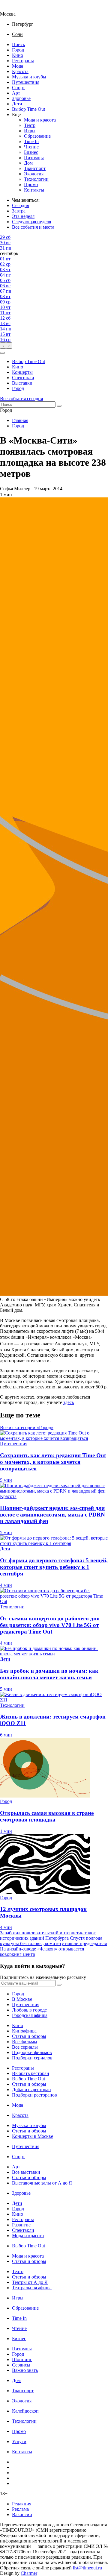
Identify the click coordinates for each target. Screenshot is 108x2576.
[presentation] (3, 346)
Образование (37, 136)
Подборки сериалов (32, 2058)
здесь (69, 1402)
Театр (30, 125)
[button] (2, 353)
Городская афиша (30, 2015)
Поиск (19, 44)
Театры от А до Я (30, 2282)
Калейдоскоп (25, 2411)
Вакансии (22, 2514)
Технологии (36, 179)
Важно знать (25, 2370)
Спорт (18, 88)
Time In (31, 141)
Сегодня (21, 205)
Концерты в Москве (33, 2136)
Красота (20, 71)
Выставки (22, 383)
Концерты (22, 372)
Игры (30, 131)
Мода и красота (40, 120)
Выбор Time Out (28, 109)
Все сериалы (25, 2047)
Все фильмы (25, 2042)
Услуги (19, 2441)
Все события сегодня (21, 399)
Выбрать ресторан (31, 2073)
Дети (17, 104)
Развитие (21, 2225)
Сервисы (21, 2365)
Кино (18, 55)
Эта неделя (23, 216)
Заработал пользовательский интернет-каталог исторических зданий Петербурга (48, 1935)
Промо (31, 185)
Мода (18, 66)
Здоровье (21, 98)
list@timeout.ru (87, 2568)
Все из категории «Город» (27, 1427)
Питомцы (34, 158)
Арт (16, 93)
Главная (20, 420)
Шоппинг (22, 2359)
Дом (28, 163)
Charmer (29, 2573)
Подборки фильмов (32, 2052)
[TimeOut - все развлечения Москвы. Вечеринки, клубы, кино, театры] (13, 9)
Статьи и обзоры (29, 2036)
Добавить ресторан (31, 2090)
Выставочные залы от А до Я (42, 2183)
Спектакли (23, 378)
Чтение (31, 147)
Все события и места (33, 227)
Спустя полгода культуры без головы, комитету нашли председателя (53, 1941)
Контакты (34, 190)
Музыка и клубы (29, 77)
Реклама (20, 2509)
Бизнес (31, 152)
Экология (34, 174)
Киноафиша (24, 2031)
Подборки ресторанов (34, 2095)
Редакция (22, 2504)
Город (18, 50)
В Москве (22, 1999)
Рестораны (23, 61)
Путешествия (26, 82)
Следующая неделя (31, 222)
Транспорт (35, 168)
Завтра (19, 211)
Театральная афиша (32, 2288)
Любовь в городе (29, 2010)
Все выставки (26, 2172)
